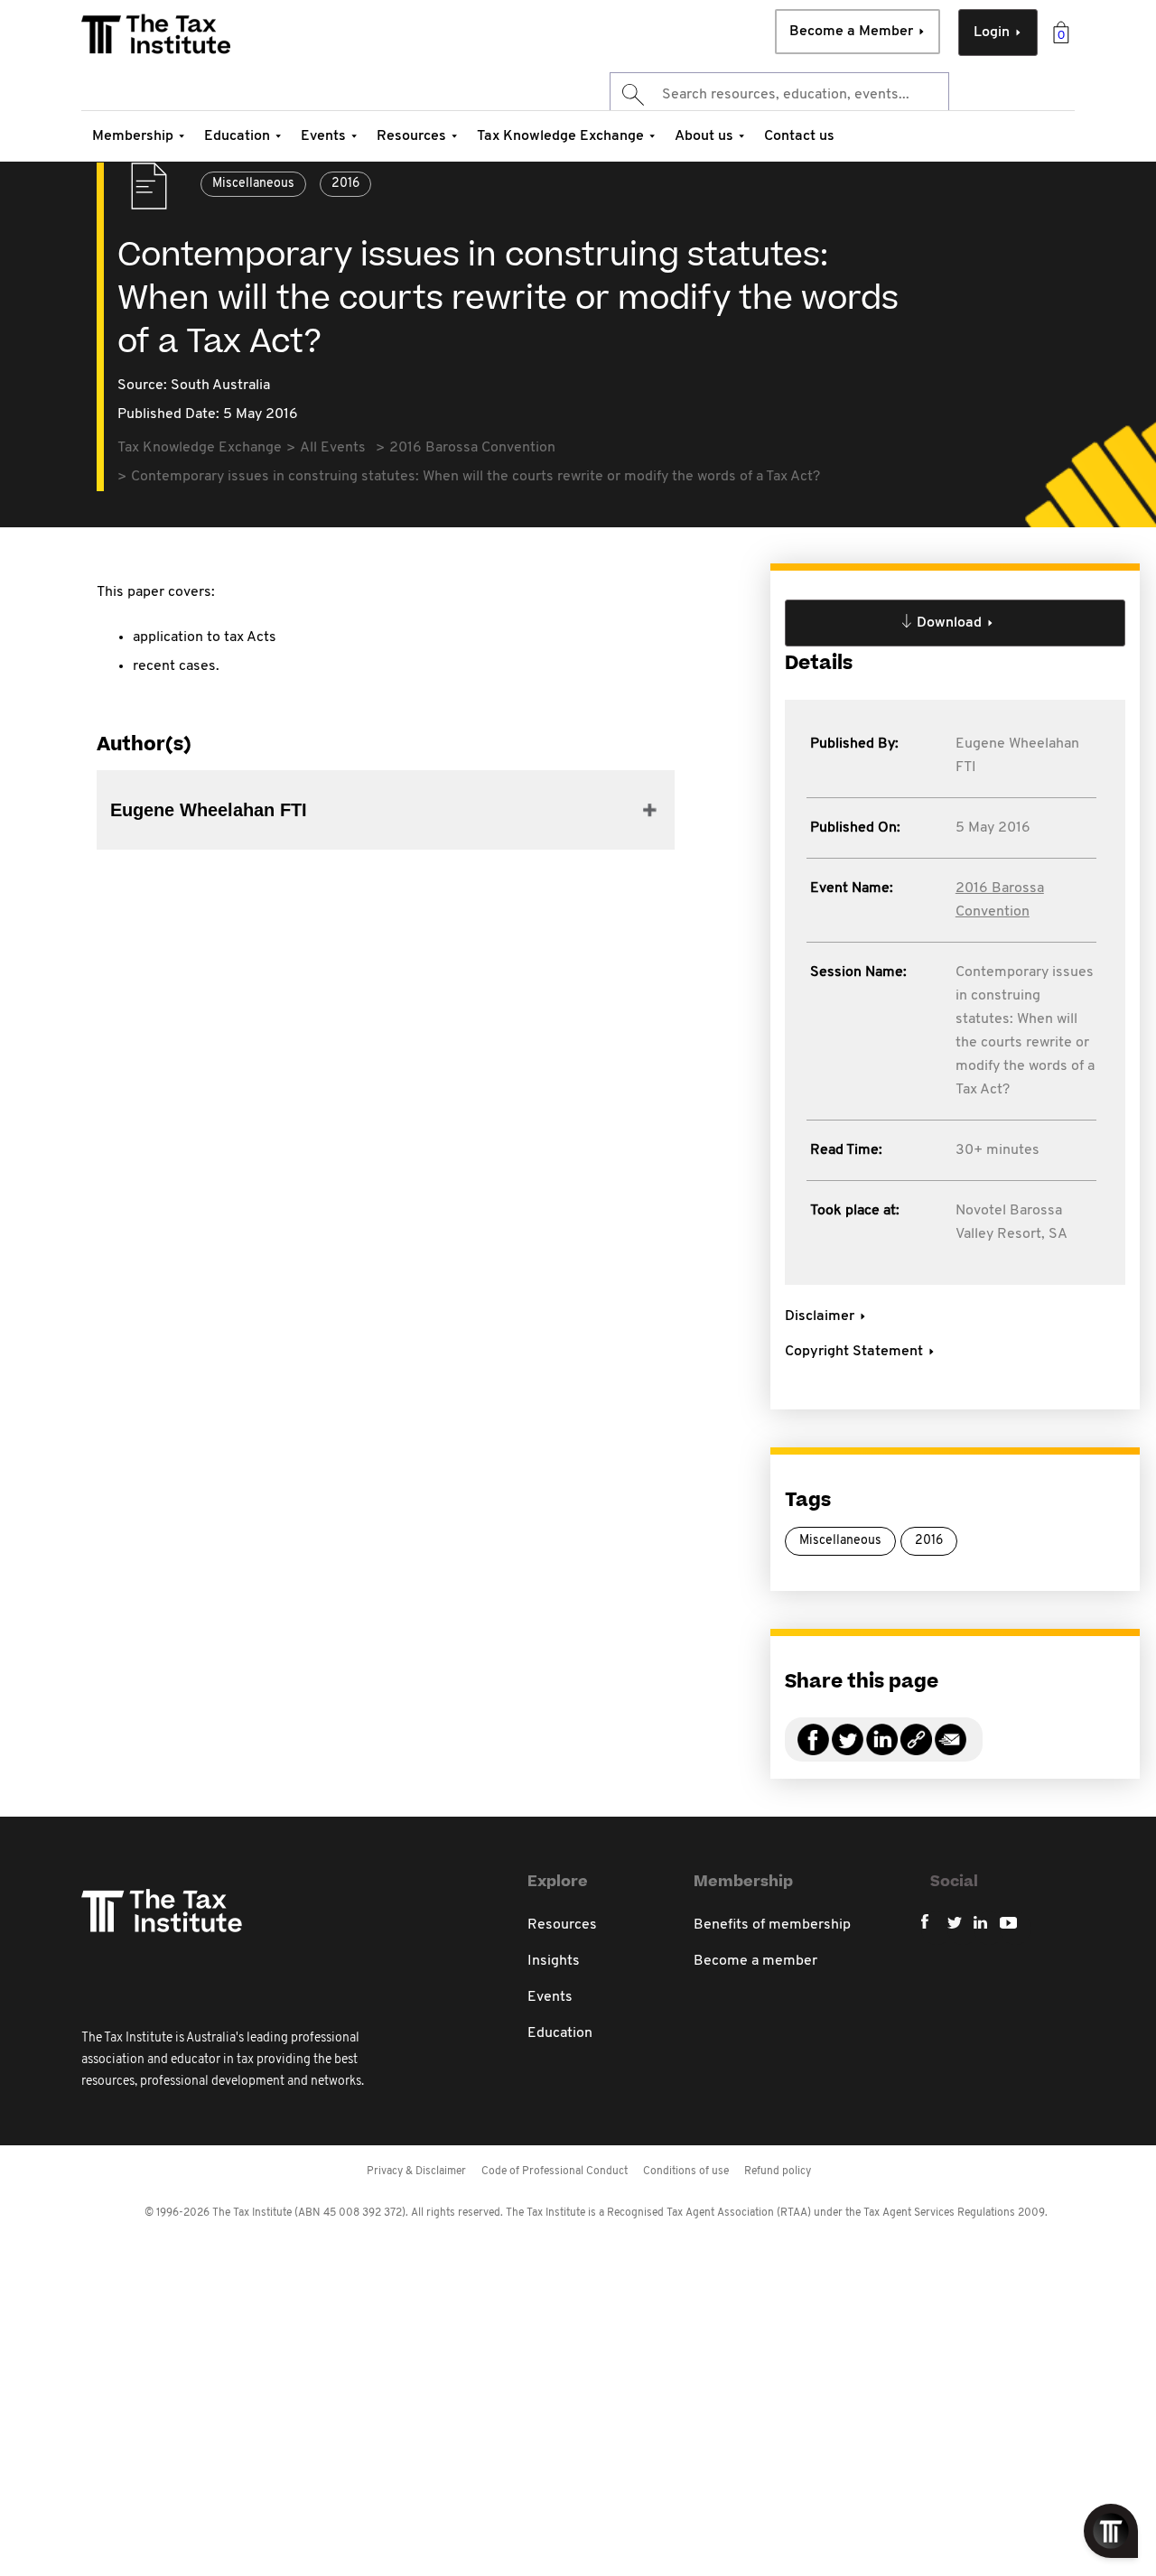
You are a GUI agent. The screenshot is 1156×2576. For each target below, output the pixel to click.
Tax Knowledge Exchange (560, 136)
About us (704, 136)
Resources (411, 136)
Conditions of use (686, 2171)
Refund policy (778, 2171)
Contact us (799, 136)
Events (323, 136)
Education (237, 136)
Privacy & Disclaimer (416, 2171)
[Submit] (632, 95)
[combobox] (779, 95)
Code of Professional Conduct (555, 2171)
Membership (133, 136)
